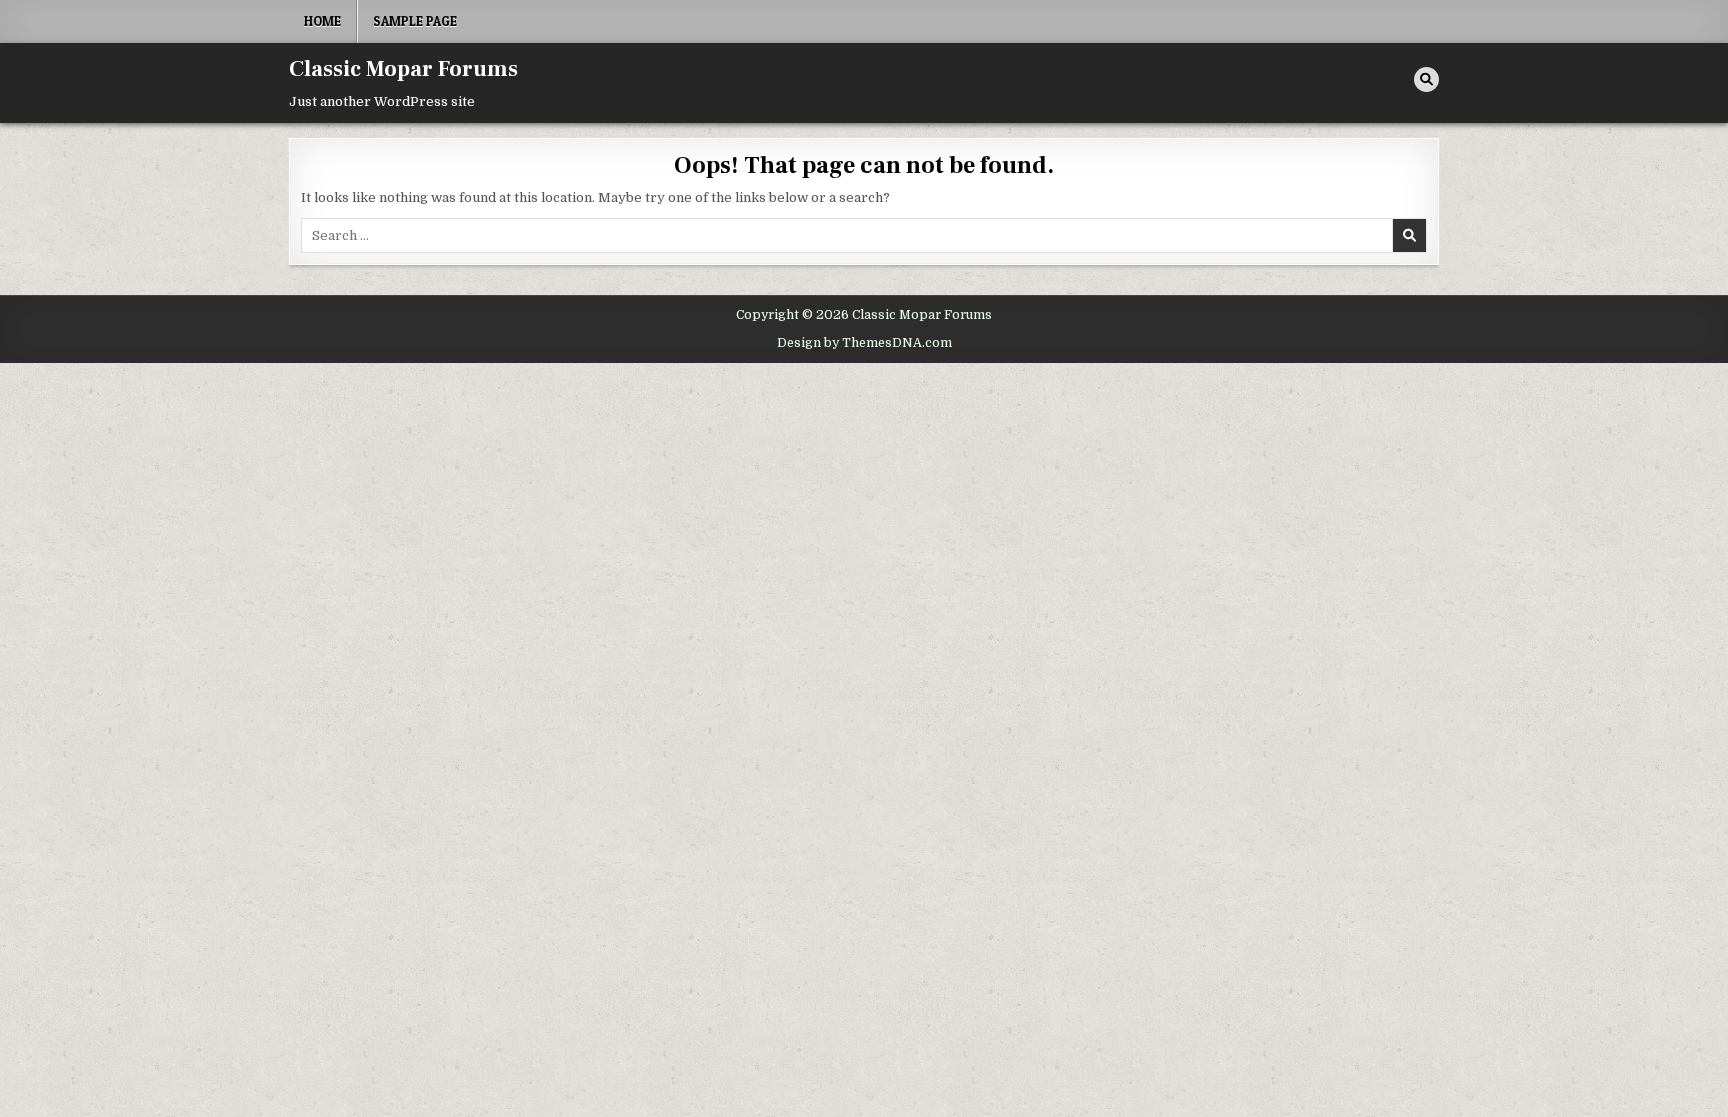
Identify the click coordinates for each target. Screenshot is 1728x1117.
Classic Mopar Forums (403, 69)
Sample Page (415, 21)
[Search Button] (1426, 79)
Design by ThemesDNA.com (864, 343)
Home (322, 21)
